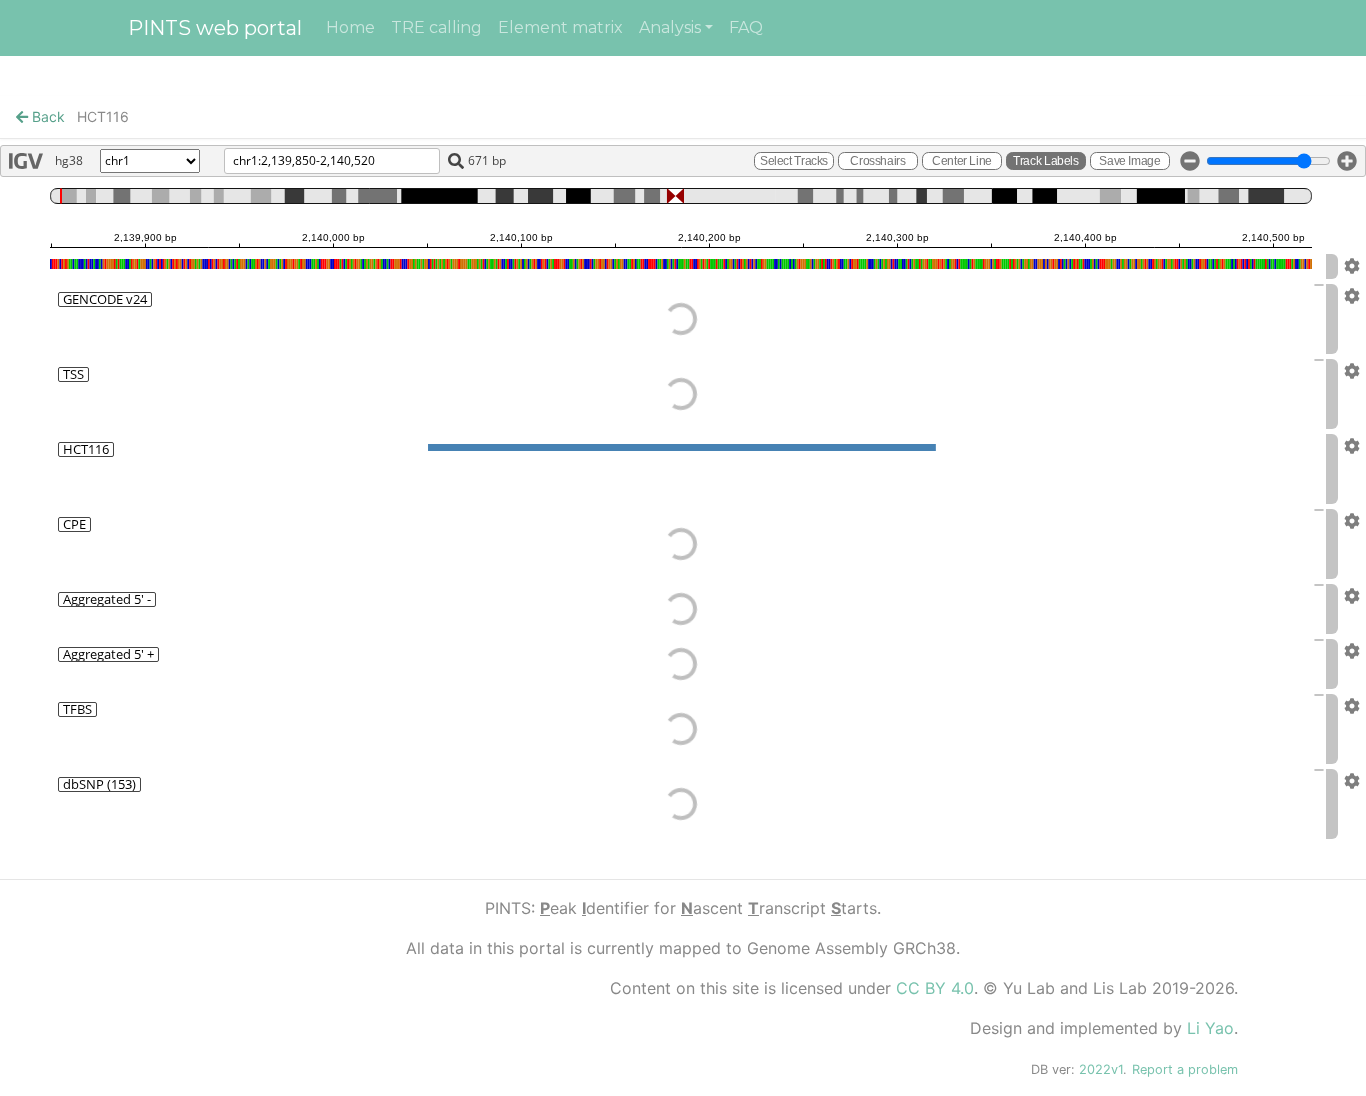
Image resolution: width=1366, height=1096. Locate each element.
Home (350, 27)
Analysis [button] (670, 27)
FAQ (746, 27)
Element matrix (560, 27)
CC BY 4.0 (935, 988)
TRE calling (436, 27)
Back (46, 116)
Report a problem (1185, 1069)
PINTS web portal (215, 28)
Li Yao (1210, 1028)
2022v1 (1101, 1069)
